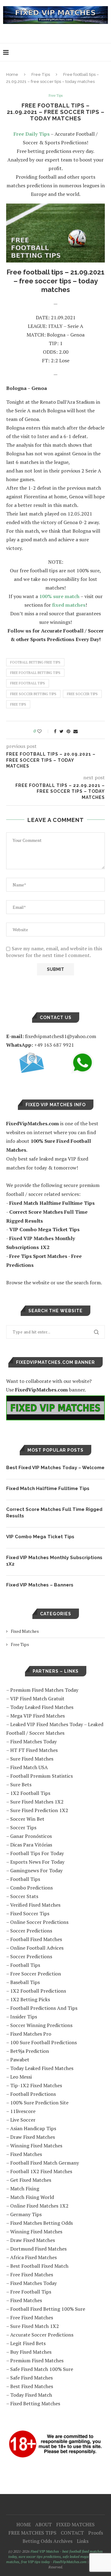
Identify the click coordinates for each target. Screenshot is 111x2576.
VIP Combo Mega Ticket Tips (40, 1537)
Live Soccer (23, 2120)
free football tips (28, 683)
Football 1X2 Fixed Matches (41, 2171)
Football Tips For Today (37, 1853)
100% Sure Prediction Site (39, 2103)
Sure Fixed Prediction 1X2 (39, 1810)
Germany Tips (26, 2214)
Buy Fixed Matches (31, 2352)
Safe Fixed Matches (31, 2378)
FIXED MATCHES (75, 2524)
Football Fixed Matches (36, 1939)
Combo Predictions (31, 1888)
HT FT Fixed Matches (34, 1750)
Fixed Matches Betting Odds (41, 2223)
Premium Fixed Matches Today (44, 1690)
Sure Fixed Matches (32, 1759)
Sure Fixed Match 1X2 (35, 2326)
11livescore (23, 2111)
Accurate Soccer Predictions (42, 2335)
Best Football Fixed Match (39, 2266)
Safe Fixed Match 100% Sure (42, 2369)
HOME (24, 2524)
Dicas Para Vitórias (31, 1845)
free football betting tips (35, 673)
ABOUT (43, 2524)
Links (83, 2541)
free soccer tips (82, 694)
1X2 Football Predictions (38, 1991)
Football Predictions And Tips (44, 2008)
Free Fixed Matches (32, 2274)
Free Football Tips (31, 2292)
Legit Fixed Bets (28, 2343)
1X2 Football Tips (30, 1793)
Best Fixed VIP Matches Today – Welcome (55, 1468)
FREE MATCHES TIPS (32, 2533)
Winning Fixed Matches (36, 2146)
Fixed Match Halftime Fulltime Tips (48, 1488)
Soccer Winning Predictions (41, 2025)
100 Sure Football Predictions (43, 2042)
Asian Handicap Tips (33, 2128)
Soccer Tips (23, 1827)
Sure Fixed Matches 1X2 (37, 1802)
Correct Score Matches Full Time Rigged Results (54, 1513)
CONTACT (72, 2533)
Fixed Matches (25, 1631)
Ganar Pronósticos (31, 1836)
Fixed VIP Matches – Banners (40, 1585)
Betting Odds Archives (47, 2541)
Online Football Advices (37, 1948)
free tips (18, 704)
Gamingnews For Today (36, 1870)
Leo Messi (21, 2077)
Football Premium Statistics (41, 1776)
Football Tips (25, 1879)
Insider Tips (24, 2017)
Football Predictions (33, 2094)
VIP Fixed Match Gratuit (37, 1699)
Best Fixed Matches (32, 2386)
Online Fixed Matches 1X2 (39, 2206)
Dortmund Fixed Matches (38, 2249)
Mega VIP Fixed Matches (37, 1716)
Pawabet (20, 2060)
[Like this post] (44, 731)
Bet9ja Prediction (30, 2051)
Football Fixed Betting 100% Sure (48, 2309)
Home (12, 74)
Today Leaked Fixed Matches (42, 1707)
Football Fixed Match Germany (45, 2163)
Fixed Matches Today (33, 1741)
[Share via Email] (76, 731)
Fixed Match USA (29, 1767)
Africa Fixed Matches (33, 2257)
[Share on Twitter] (62, 731)
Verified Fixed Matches (35, 1905)
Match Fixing (25, 2189)
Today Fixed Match (31, 2395)
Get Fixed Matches (31, 2180)
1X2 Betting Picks (30, 1999)
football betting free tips (35, 662)
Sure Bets (21, 1784)
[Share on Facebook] (55, 731)
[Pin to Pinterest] (68, 731)
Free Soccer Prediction (36, 1974)
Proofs (96, 2533)
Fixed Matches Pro (31, 2034)
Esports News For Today (37, 1862)
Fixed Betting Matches (35, 2403)
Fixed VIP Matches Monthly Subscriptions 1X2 (54, 1561)
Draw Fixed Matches (33, 2137)
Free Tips (41, 74)
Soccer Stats (24, 1896)
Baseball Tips (25, 1982)
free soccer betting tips (33, 694)
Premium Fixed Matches (37, 2360)
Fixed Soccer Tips (30, 1913)
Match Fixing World (32, 2197)
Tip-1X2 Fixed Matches (36, 2085)
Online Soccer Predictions (39, 1922)
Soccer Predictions (31, 1931)
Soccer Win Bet (27, 1819)
